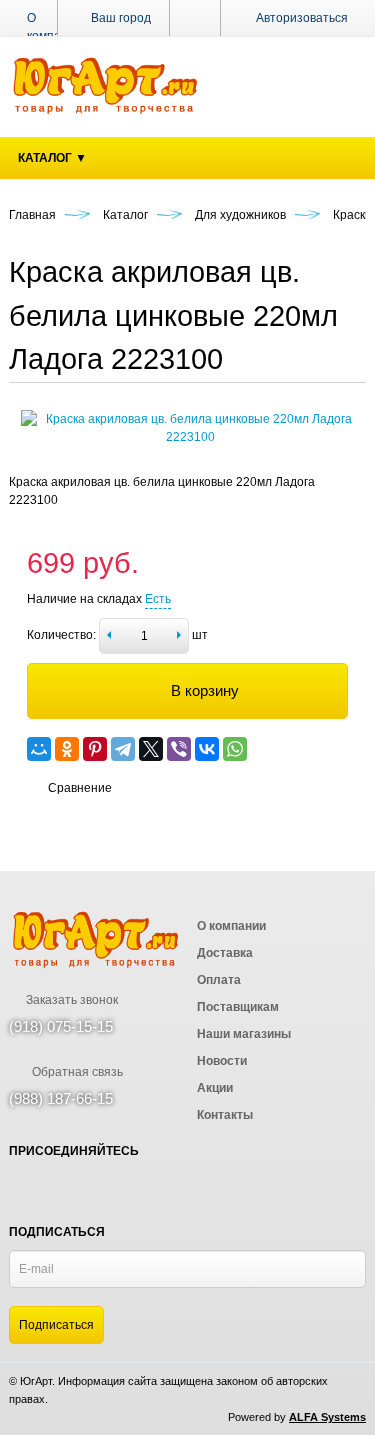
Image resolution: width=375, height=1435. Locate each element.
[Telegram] (123, 749)
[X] (151, 749)
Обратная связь (76, 1072)
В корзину (205, 690)
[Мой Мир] (39, 749)
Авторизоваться (302, 18)
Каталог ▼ (52, 158)
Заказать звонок (70, 1000)
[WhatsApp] (235, 749)
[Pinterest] (95, 749)
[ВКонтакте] (207, 749)
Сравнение (80, 788)
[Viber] (179, 749)
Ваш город (119, 18)
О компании (54, 27)
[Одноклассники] (67, 749)
